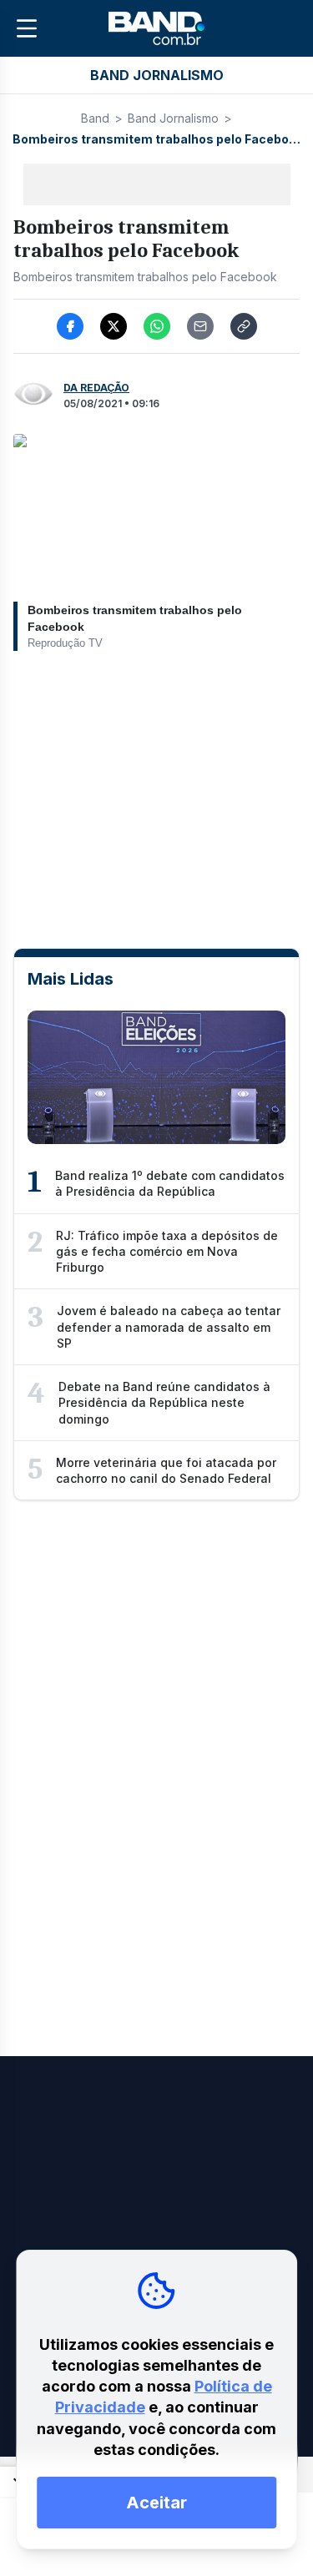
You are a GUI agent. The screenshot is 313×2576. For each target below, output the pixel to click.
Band (95, 118)
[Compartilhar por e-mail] (200, 326)
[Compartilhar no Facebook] (70, 326)
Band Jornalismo (173, 118)
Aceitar (156, 2503)
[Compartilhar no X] (114, 326)
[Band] (157, 28)
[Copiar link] (244, 326)
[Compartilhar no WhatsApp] (157, 326)
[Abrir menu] (27, 28)
